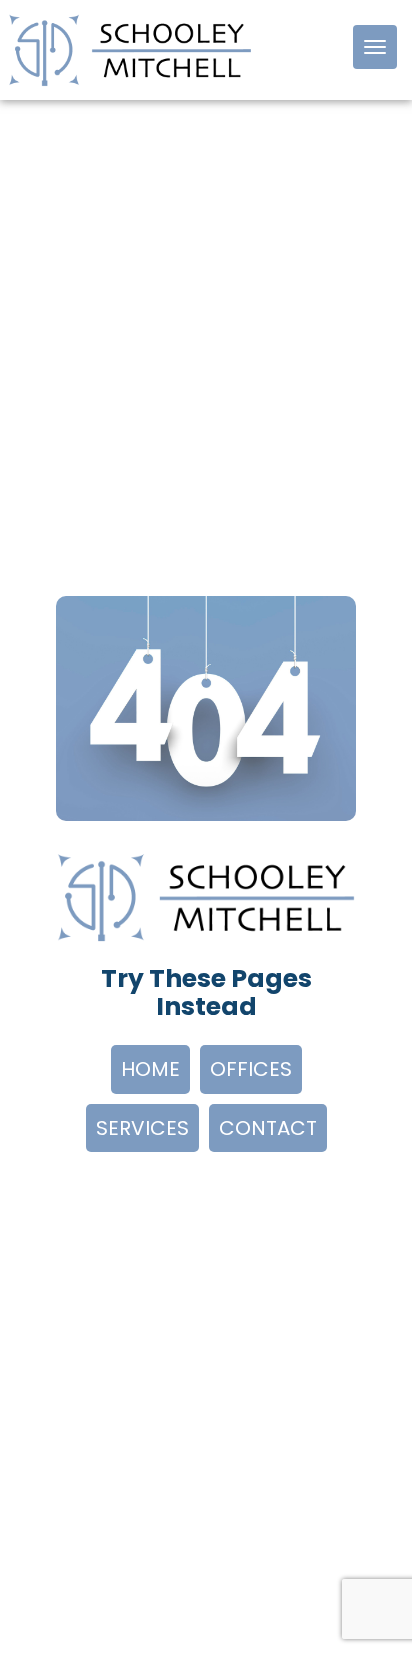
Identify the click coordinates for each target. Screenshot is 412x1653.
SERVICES (142, 1128)
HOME (150, 1069)
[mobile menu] (375, 47)
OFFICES (251, 1069)
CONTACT (268, 1128)
